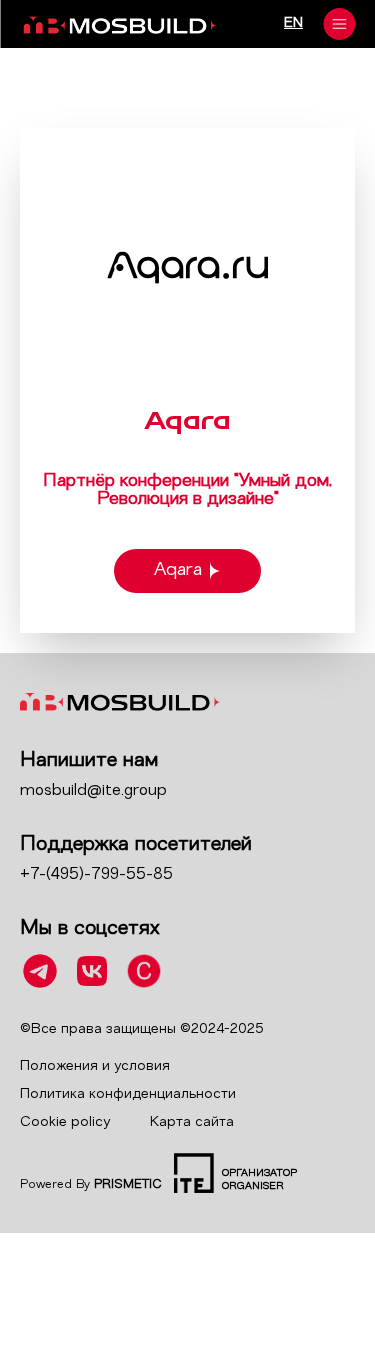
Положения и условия (95, 1066)
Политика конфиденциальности (128, 1094)
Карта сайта (192, 1122)
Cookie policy (65, 1122)
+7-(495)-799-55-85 (96, 875)
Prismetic (128, 1185)
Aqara (178, 570)
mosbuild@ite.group (93, 791)
